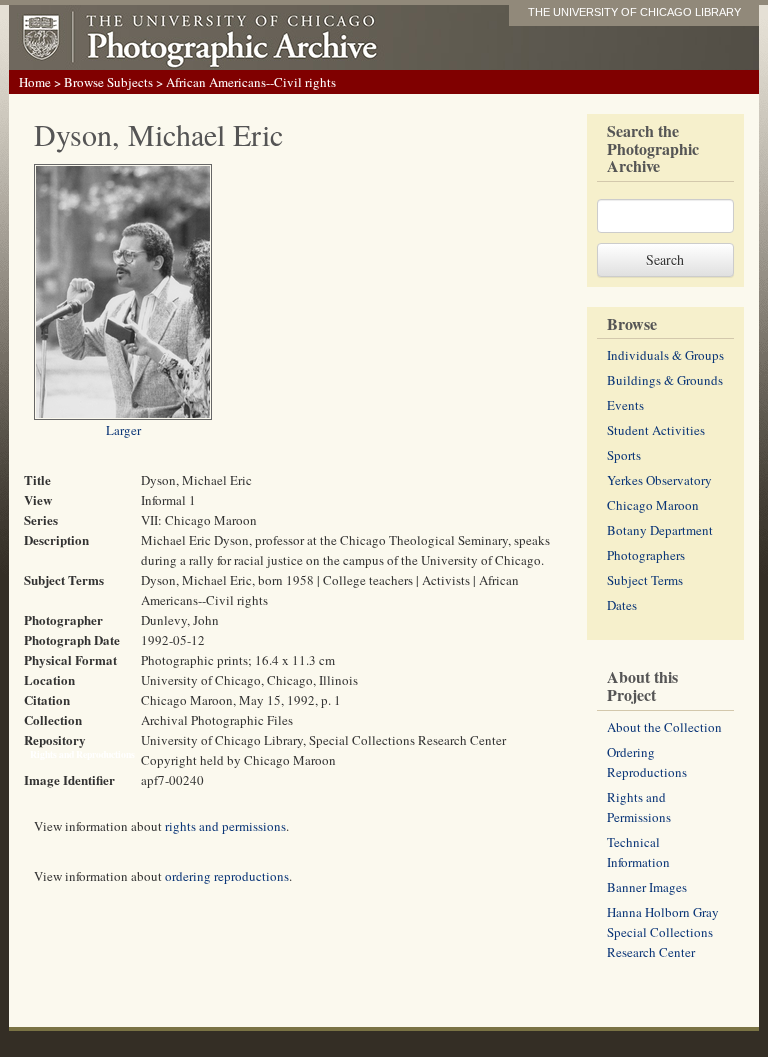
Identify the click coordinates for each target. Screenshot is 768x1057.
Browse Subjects (108, 82)
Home (35, 82)
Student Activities (656, 430)
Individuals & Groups (665, 355)
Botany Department (660, 530)
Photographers (646, 555)
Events (625, 405)
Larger (123, 430)
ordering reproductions (227, 876)
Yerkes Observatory (659, 480)
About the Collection (664, 727)
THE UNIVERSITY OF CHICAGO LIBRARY (634, 12)
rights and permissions (225, 826)
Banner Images (647, 887)
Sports (624, 455)
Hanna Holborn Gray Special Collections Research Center (663, 932)
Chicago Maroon (653, 505)
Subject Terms (645, 580)
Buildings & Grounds (665, 380)
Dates (622, 605)
